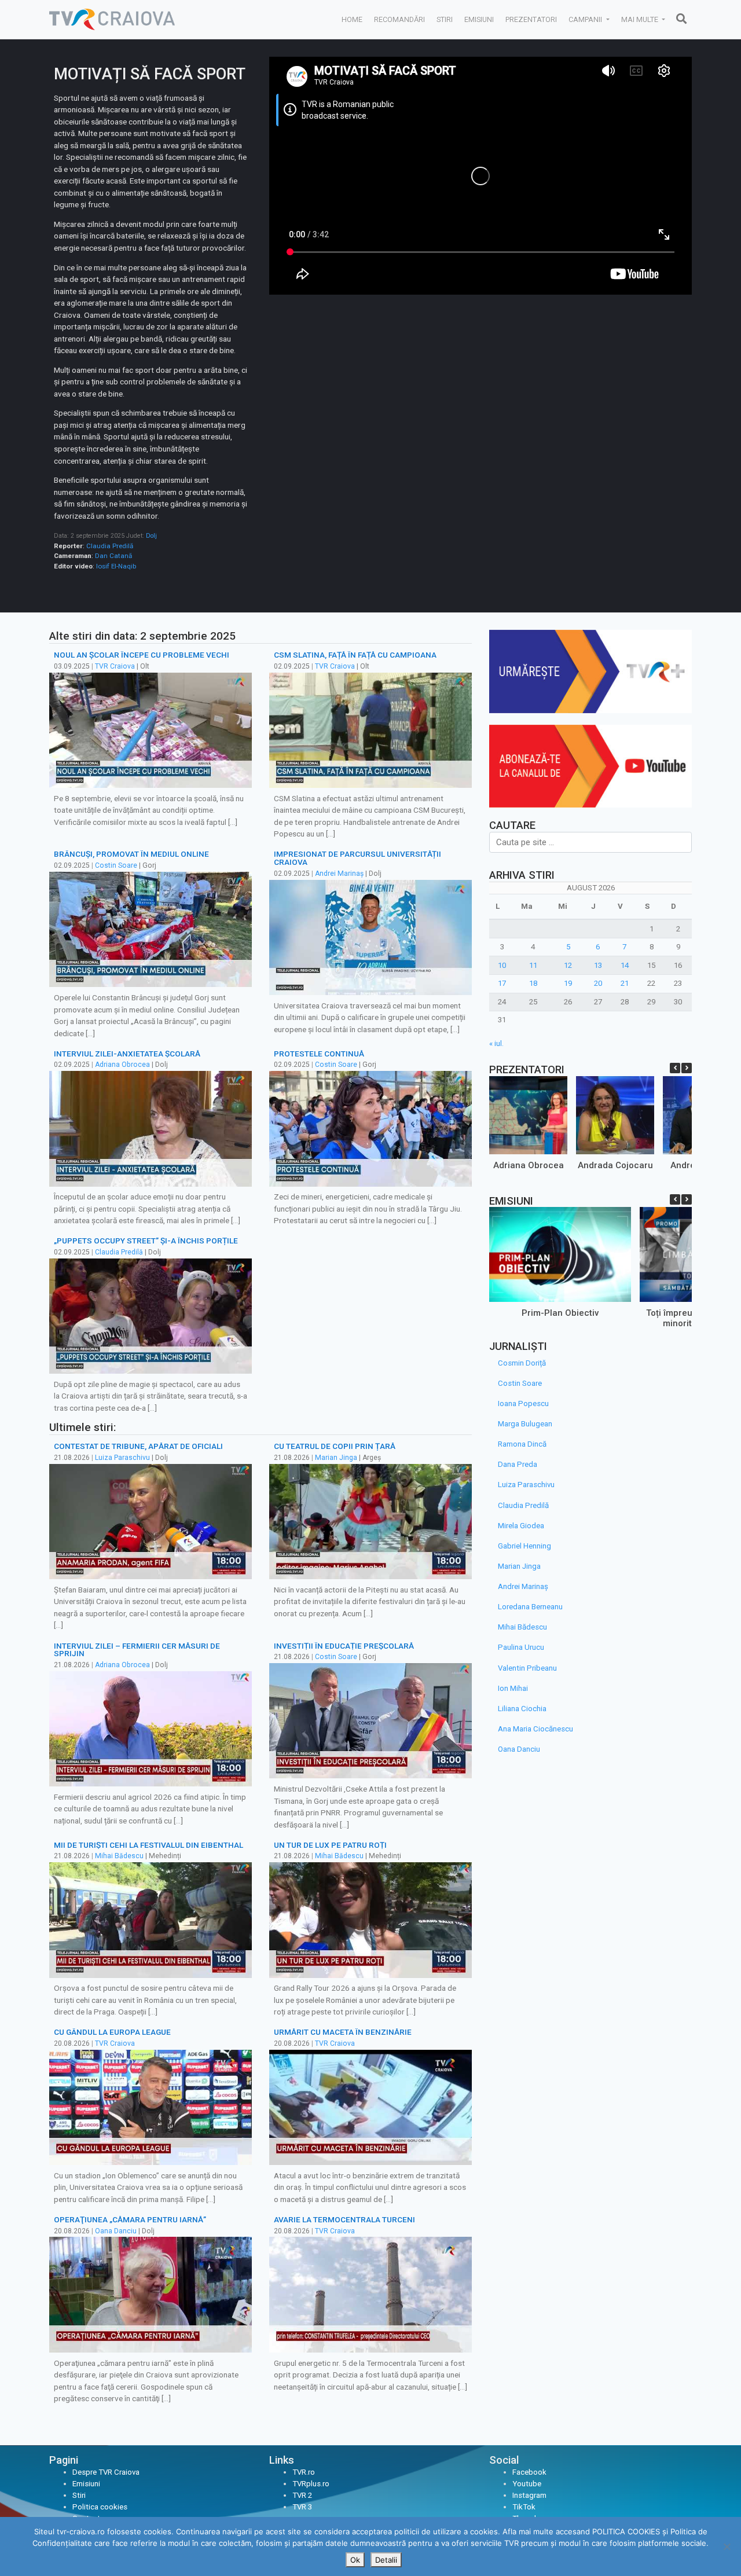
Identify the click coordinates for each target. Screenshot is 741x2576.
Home (352, 19)
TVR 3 (302, 2507)
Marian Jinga (336, 1458)
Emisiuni (479, 19)
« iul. (496, 1043)
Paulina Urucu (521, 1647)
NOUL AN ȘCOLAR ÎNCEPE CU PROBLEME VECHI (142, 655)
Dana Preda (518, 1464)
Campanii (586, 19)
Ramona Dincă (522, 1444)
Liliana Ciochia (522, 1709)
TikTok (524, 2507)
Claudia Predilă (110, 546)
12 (568, 965)
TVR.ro (304, 2472)
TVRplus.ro (311, 2484)
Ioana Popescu (523, 1403)
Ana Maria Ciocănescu (535, 1729)
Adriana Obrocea (122, 1065)
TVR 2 (302, 2495)
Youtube (527, 2484)
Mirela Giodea (521, 1526)
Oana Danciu (116, 2231)
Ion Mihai (513, 1688)
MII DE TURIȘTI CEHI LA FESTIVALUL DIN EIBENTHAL (148, 1845)
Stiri (445, 19)
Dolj (151, 536)
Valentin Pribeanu (527, 1668)
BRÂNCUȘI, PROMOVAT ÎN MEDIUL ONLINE (131, 854)
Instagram (529, 2495)
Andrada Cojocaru (615, 1165)
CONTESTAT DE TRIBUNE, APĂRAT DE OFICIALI (138, 1446)
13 (598, 965)
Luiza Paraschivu (122, 1458)
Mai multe (641, 19)
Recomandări (399, 19)
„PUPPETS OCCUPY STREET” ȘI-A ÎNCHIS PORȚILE (146, 1241)
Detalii (386, 2560)
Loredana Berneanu (530, 1607)
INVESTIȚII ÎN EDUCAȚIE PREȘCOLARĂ (344, 1646)
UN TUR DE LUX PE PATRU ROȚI (330, 1845)
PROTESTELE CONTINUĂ (319, 1054)
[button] (687, 1068)
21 (625, 983)
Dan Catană (113, 556)
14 (625, 965)
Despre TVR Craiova (106, 2472)
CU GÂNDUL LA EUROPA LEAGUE (112, 2032)
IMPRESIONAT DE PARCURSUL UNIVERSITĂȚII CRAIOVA (357, 858)
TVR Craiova (115, 666)
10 (502, 965)
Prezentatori (531, 19)
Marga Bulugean (525, 1424)
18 (533, 983)
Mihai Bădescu (119, 1856)
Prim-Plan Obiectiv (560, 1313)
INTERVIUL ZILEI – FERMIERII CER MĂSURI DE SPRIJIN (137, 1650)
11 (533, 965)
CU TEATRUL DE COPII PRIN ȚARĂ (335, 1446)
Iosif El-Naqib (116, 566)
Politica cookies (100, 2507)
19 (568, 983)
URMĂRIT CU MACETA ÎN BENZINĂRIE (343, 2032)
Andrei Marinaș (339, 874)
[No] (727, 2546)
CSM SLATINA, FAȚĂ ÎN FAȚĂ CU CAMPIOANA (355, 655)
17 (502, 983)
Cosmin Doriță (522, 1363)
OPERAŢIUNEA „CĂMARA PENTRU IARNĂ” (130, 2219)
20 (598, 983)
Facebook (529, 2472)
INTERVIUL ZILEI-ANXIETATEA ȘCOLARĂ (127, 1054)
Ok (355, 2560)
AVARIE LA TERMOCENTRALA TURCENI (344, 2219)
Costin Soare (116, 865)
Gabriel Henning (524, 1546)
